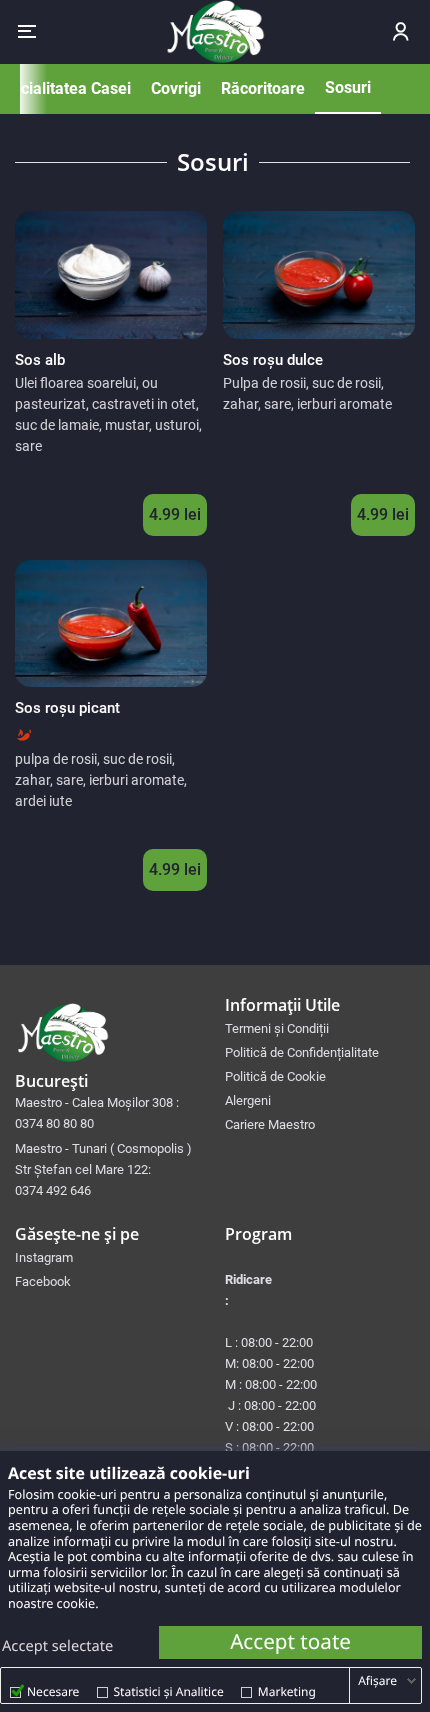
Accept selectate (57, 1646)
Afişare (377, 1681)
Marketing (287, 1691)
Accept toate (290, 1642)
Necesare (53, 1691)
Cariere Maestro (270, 1124)
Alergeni (248, 1100)
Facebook (43, 1281)
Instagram (44, 1257)
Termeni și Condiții (277, 1028)
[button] (27, 32)
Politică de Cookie (275, 1076)
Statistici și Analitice (169, 1691)
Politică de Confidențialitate (302, 1052)
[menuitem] (320, 1028)
